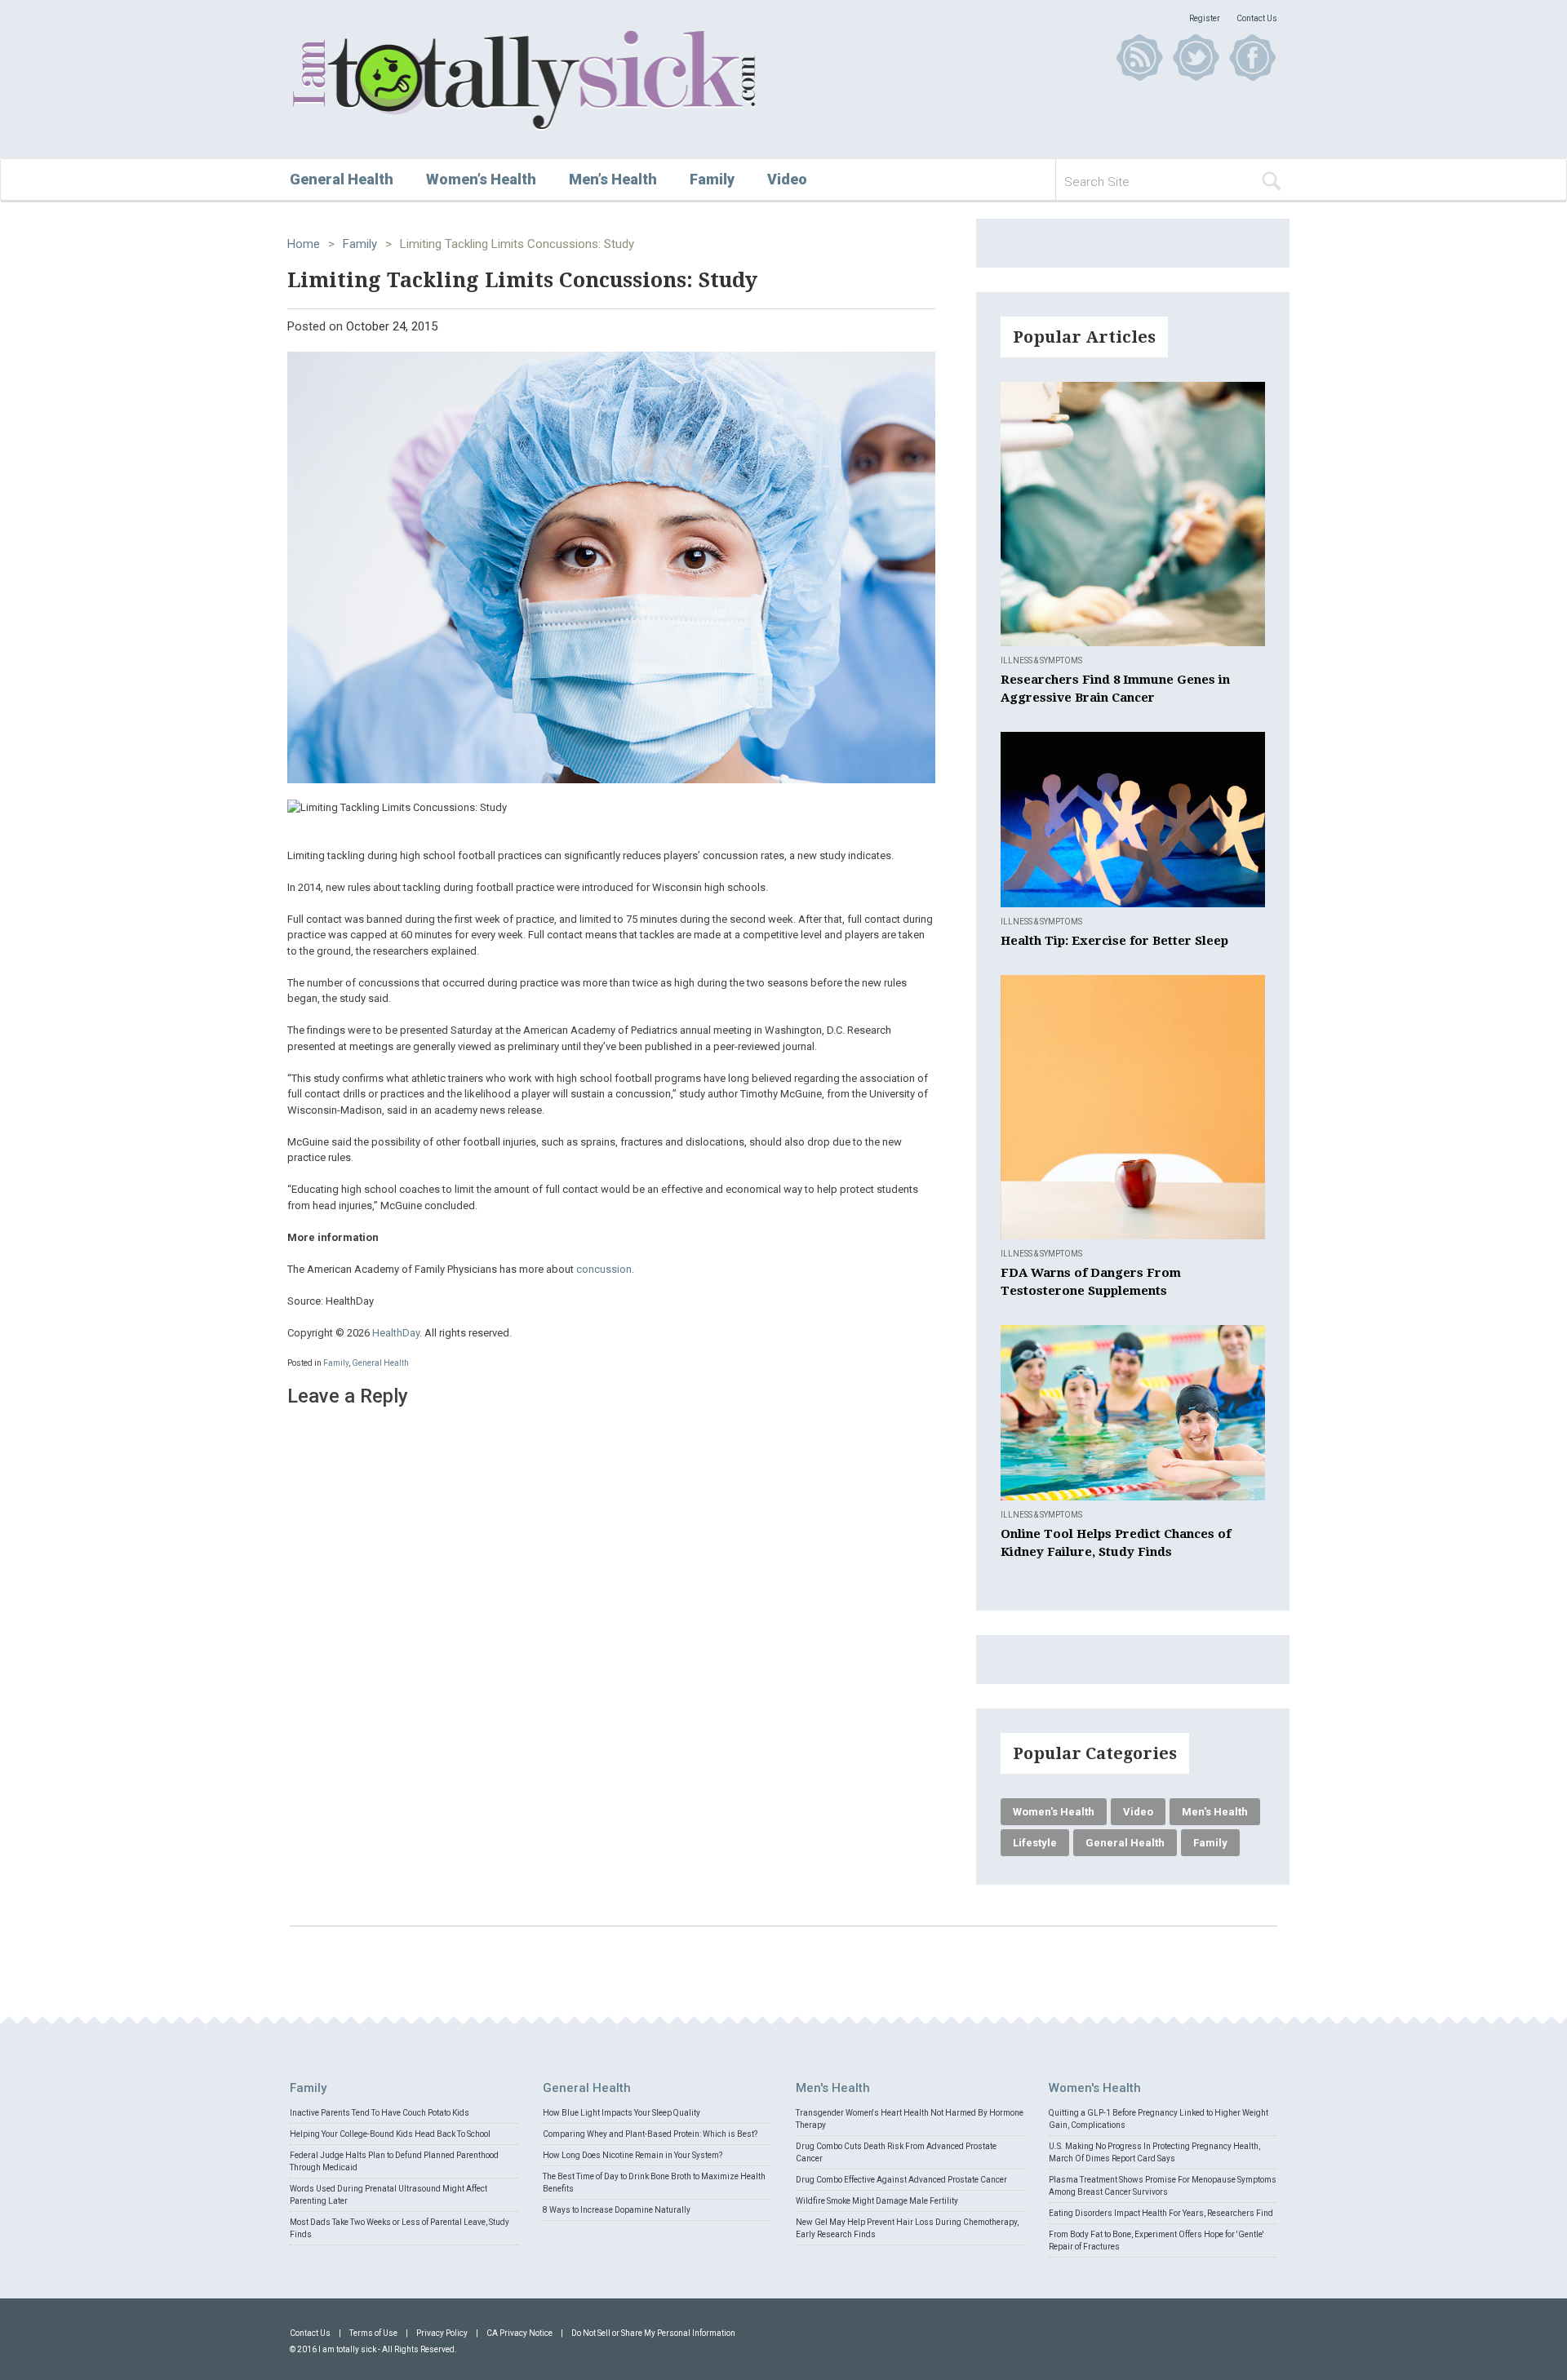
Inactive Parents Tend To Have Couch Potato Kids (380, 2113)
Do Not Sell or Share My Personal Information (653, 2333)
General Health (342, 179)
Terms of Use (373, 2333)
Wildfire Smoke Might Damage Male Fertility (877, 2201)
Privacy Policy (442, 2333)
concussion (604, 1269)
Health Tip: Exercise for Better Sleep (1114, 941)
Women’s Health (481, 179)
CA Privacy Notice (519, 2333)
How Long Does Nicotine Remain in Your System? (633, 2155)
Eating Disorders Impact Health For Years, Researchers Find (1161, 2213)
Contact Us (1257, 18)
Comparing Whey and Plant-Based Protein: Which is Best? (650, 2134)
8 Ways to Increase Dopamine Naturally (617, 2210)
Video (787, 179)
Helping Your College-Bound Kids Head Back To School (390, 2134)
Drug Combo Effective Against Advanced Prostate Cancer (901, 2180)
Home (304, 244)
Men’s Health (613, 179)
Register (1205, 18)
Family (712, 179)
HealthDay (396, 1333)
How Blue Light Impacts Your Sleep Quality (621, 2113)
